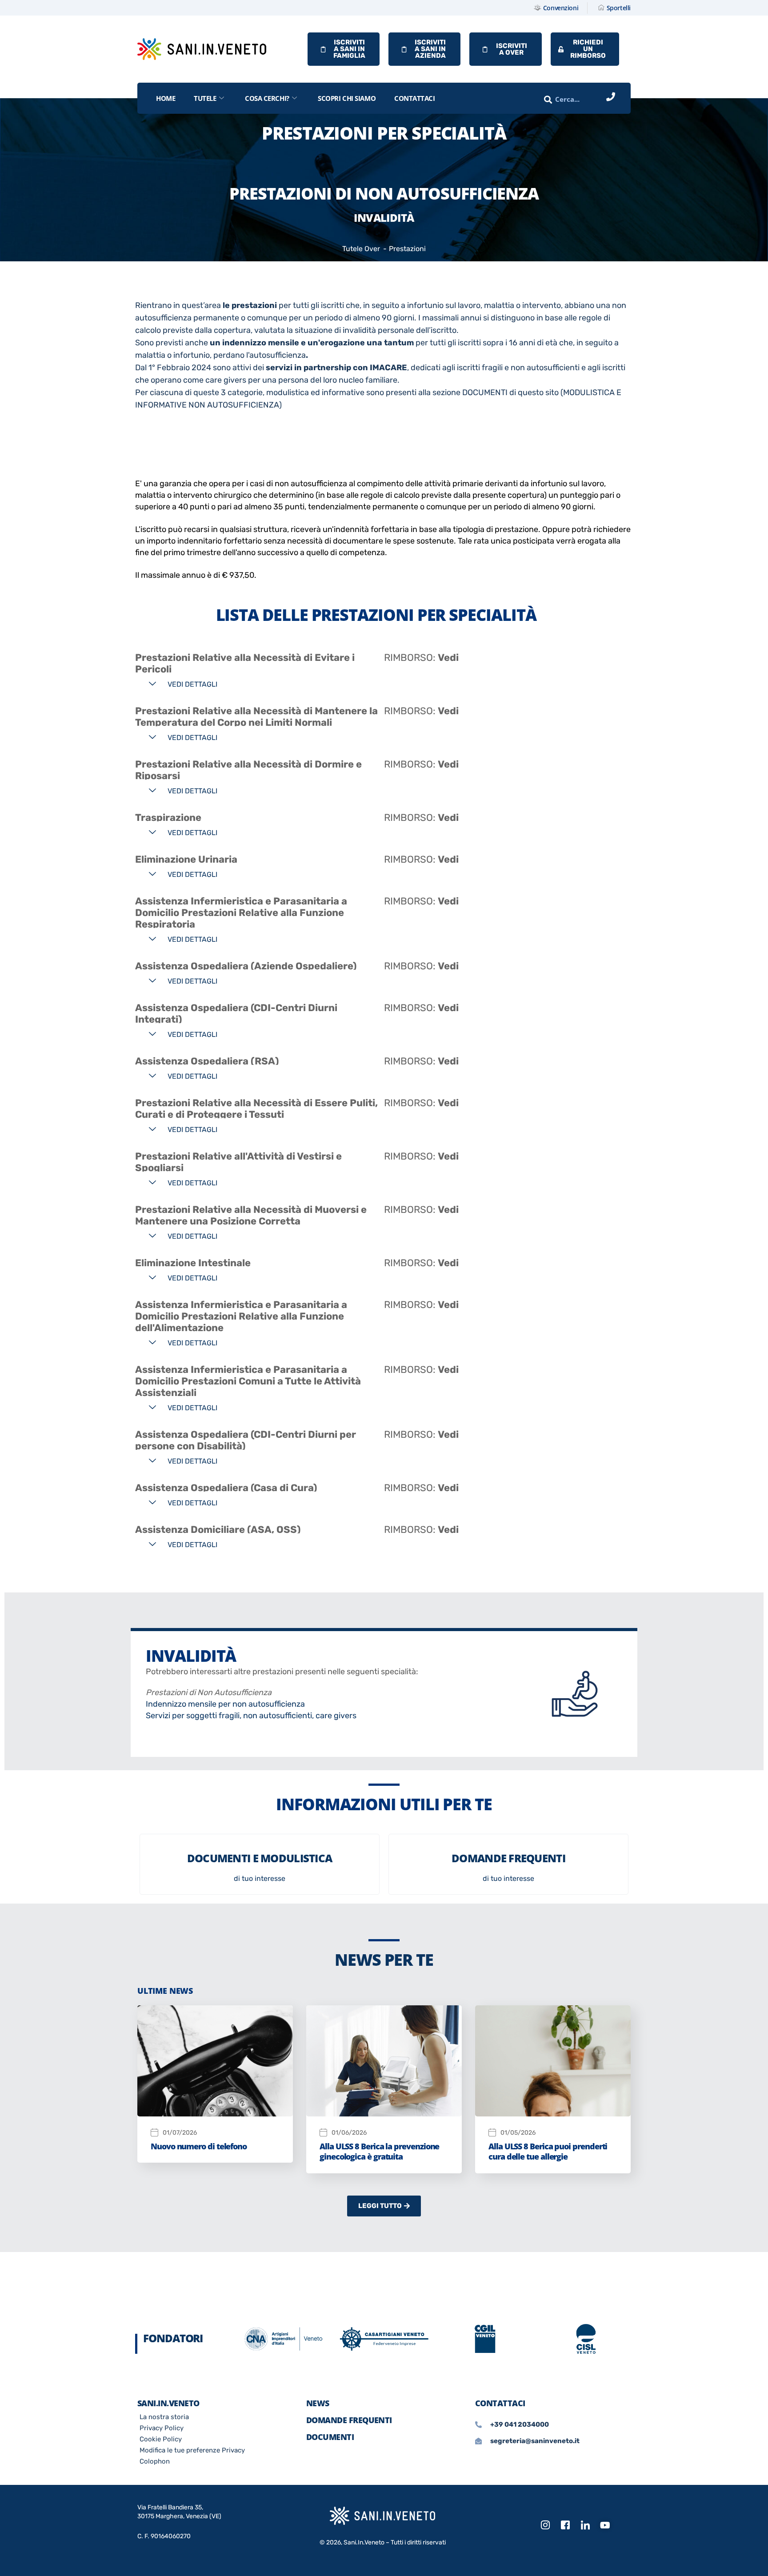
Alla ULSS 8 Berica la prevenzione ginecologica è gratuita (379, 2151)
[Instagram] (545, 2525)
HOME (166, 98)
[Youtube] (605, 2525)
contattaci (415, 98)
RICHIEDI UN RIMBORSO (588, 49)
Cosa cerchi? (267, 98)
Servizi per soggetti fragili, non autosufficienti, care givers (251, 1716)
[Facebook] (565, 2525)
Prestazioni (407, 249)
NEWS (318, 2403)
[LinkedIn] (585, 2525)
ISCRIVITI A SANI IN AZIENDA (430, 49)
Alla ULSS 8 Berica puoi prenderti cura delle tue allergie (548, 2151)
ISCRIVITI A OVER (512, 49)
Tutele (205, 98)
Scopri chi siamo (347, 98)
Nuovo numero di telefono (199, 2146)
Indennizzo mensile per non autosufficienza (225, 1704)
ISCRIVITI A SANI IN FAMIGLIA (349, 49)
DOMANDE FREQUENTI (349, 2420)
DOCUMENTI (330, 2437)
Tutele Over (361, 249)
